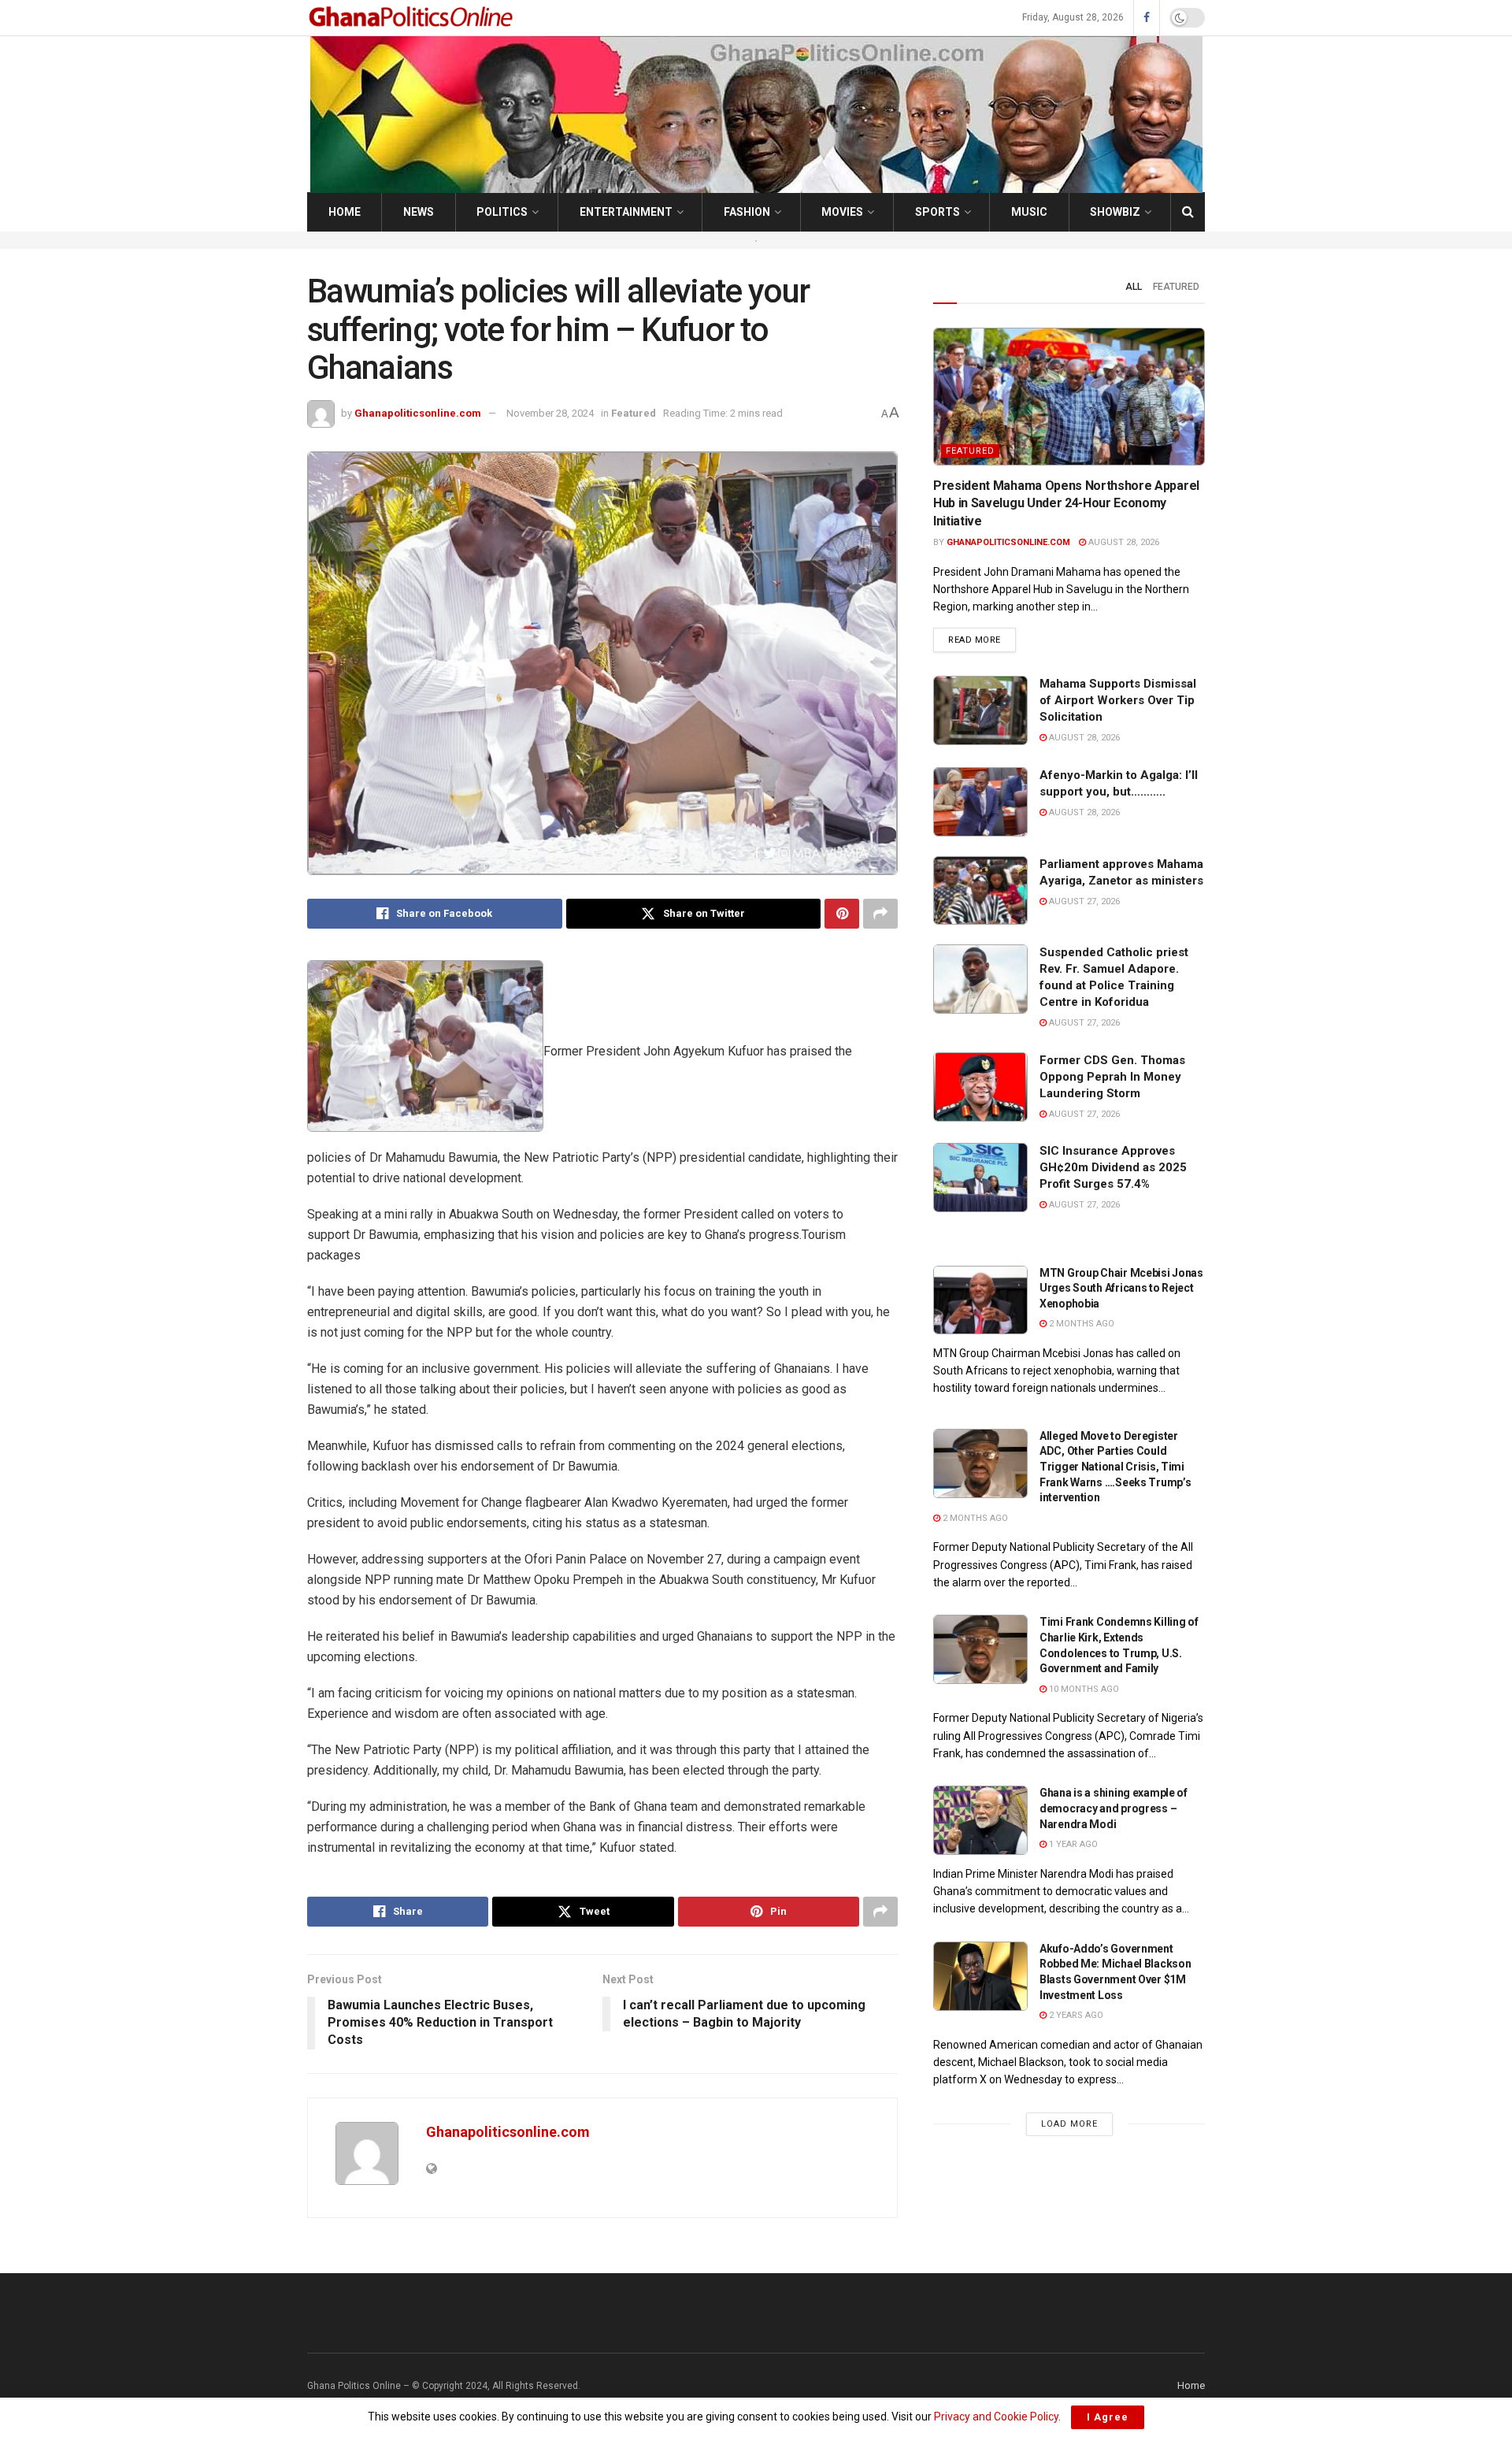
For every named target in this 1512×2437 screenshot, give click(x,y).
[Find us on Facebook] (1147, 18)
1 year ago (1072, 1844)
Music (1029, 212)
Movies (842, 212)
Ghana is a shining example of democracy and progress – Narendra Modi (1114, 1808)
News (419, 212)
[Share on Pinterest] (842, 914)
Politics (502, 212)
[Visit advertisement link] (756, 240)
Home (345, 212)
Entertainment (626, 212)
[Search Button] (1188, 212)
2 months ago (1080, 1324)
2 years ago (1075, 2015)
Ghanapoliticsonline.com (418, 413)
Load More (1069, 2124)
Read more (982, 640)
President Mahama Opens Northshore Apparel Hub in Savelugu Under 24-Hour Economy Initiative (1066, 503)
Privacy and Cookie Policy (996, 2417)
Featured (634, 413)
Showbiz (1115, 212)
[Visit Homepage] (413, 18)
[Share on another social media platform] (880, 914)
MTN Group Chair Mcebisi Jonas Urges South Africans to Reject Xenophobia (1121, 1288)
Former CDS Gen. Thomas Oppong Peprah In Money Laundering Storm (1112, 1077)
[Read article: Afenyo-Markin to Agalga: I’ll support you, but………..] (980, 802)
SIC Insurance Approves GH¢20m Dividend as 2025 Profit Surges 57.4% (1113, 1167)
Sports (938, 212)
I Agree (1108, 2417)
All (1134, 287)
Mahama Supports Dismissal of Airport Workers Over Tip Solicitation (1118, 700)
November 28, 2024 (550, 413)
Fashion (747, 212)
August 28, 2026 (1123, 542)
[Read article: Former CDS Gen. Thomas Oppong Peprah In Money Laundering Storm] (980, 1087)
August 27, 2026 (1083, 901)
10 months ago (1083, 1689)
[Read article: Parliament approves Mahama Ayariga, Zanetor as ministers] (980, 891)
